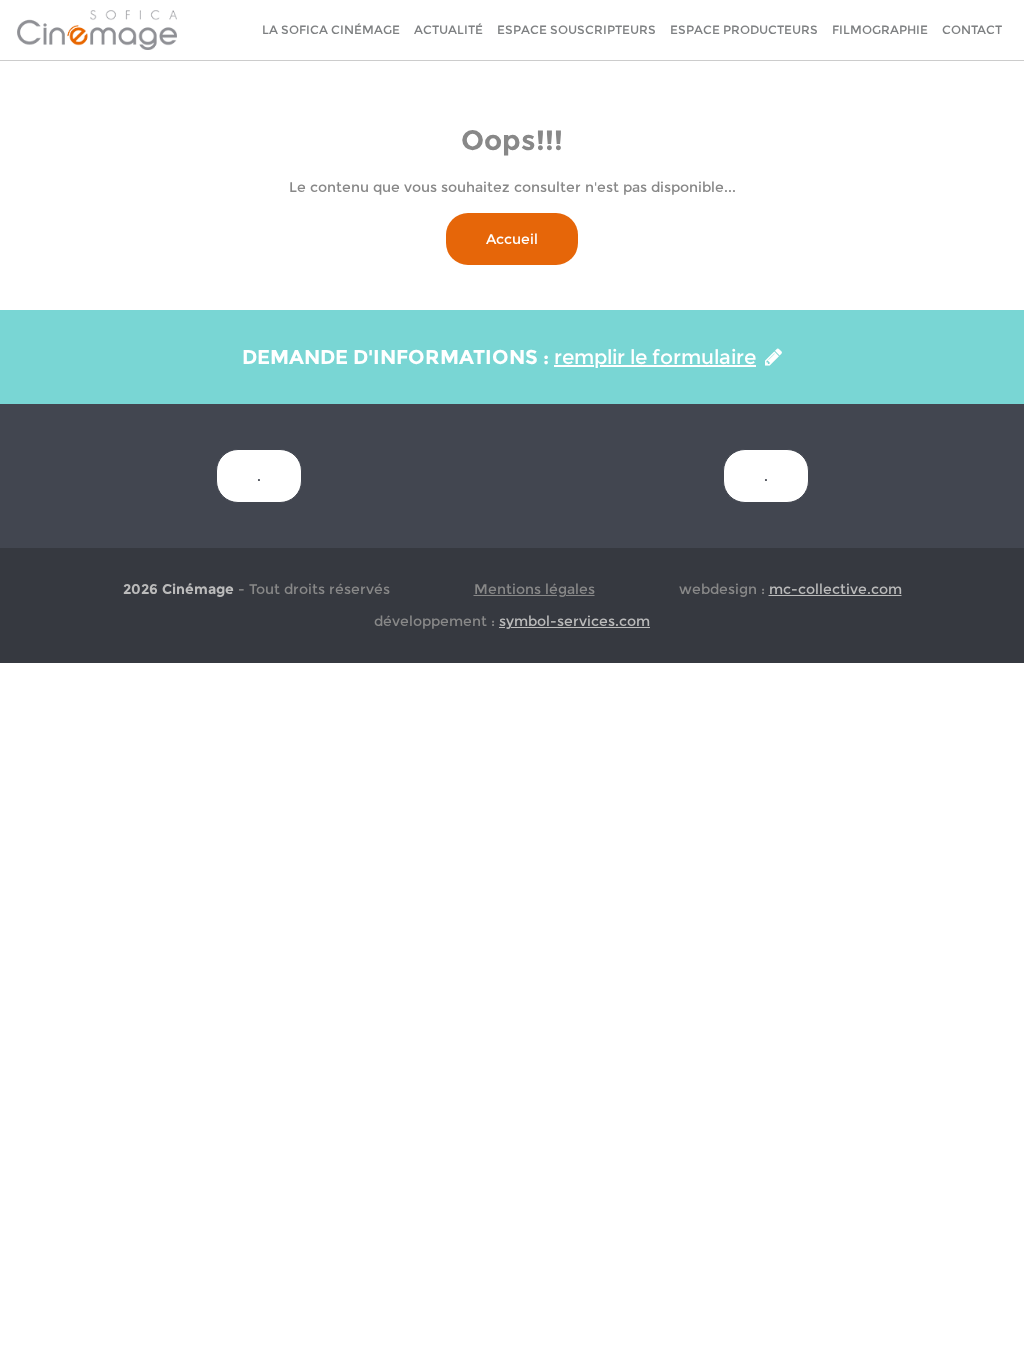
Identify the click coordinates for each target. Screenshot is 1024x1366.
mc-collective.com (835, 589)
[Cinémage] (97, 29)
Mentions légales (534, 589)
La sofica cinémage (331, 29)
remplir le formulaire (655, 357)
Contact (972, 29)
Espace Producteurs (744, 29)
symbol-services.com (574, 621)
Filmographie (880, 29)
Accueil (512, 239)
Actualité (448, 29)
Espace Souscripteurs (576, 29)
